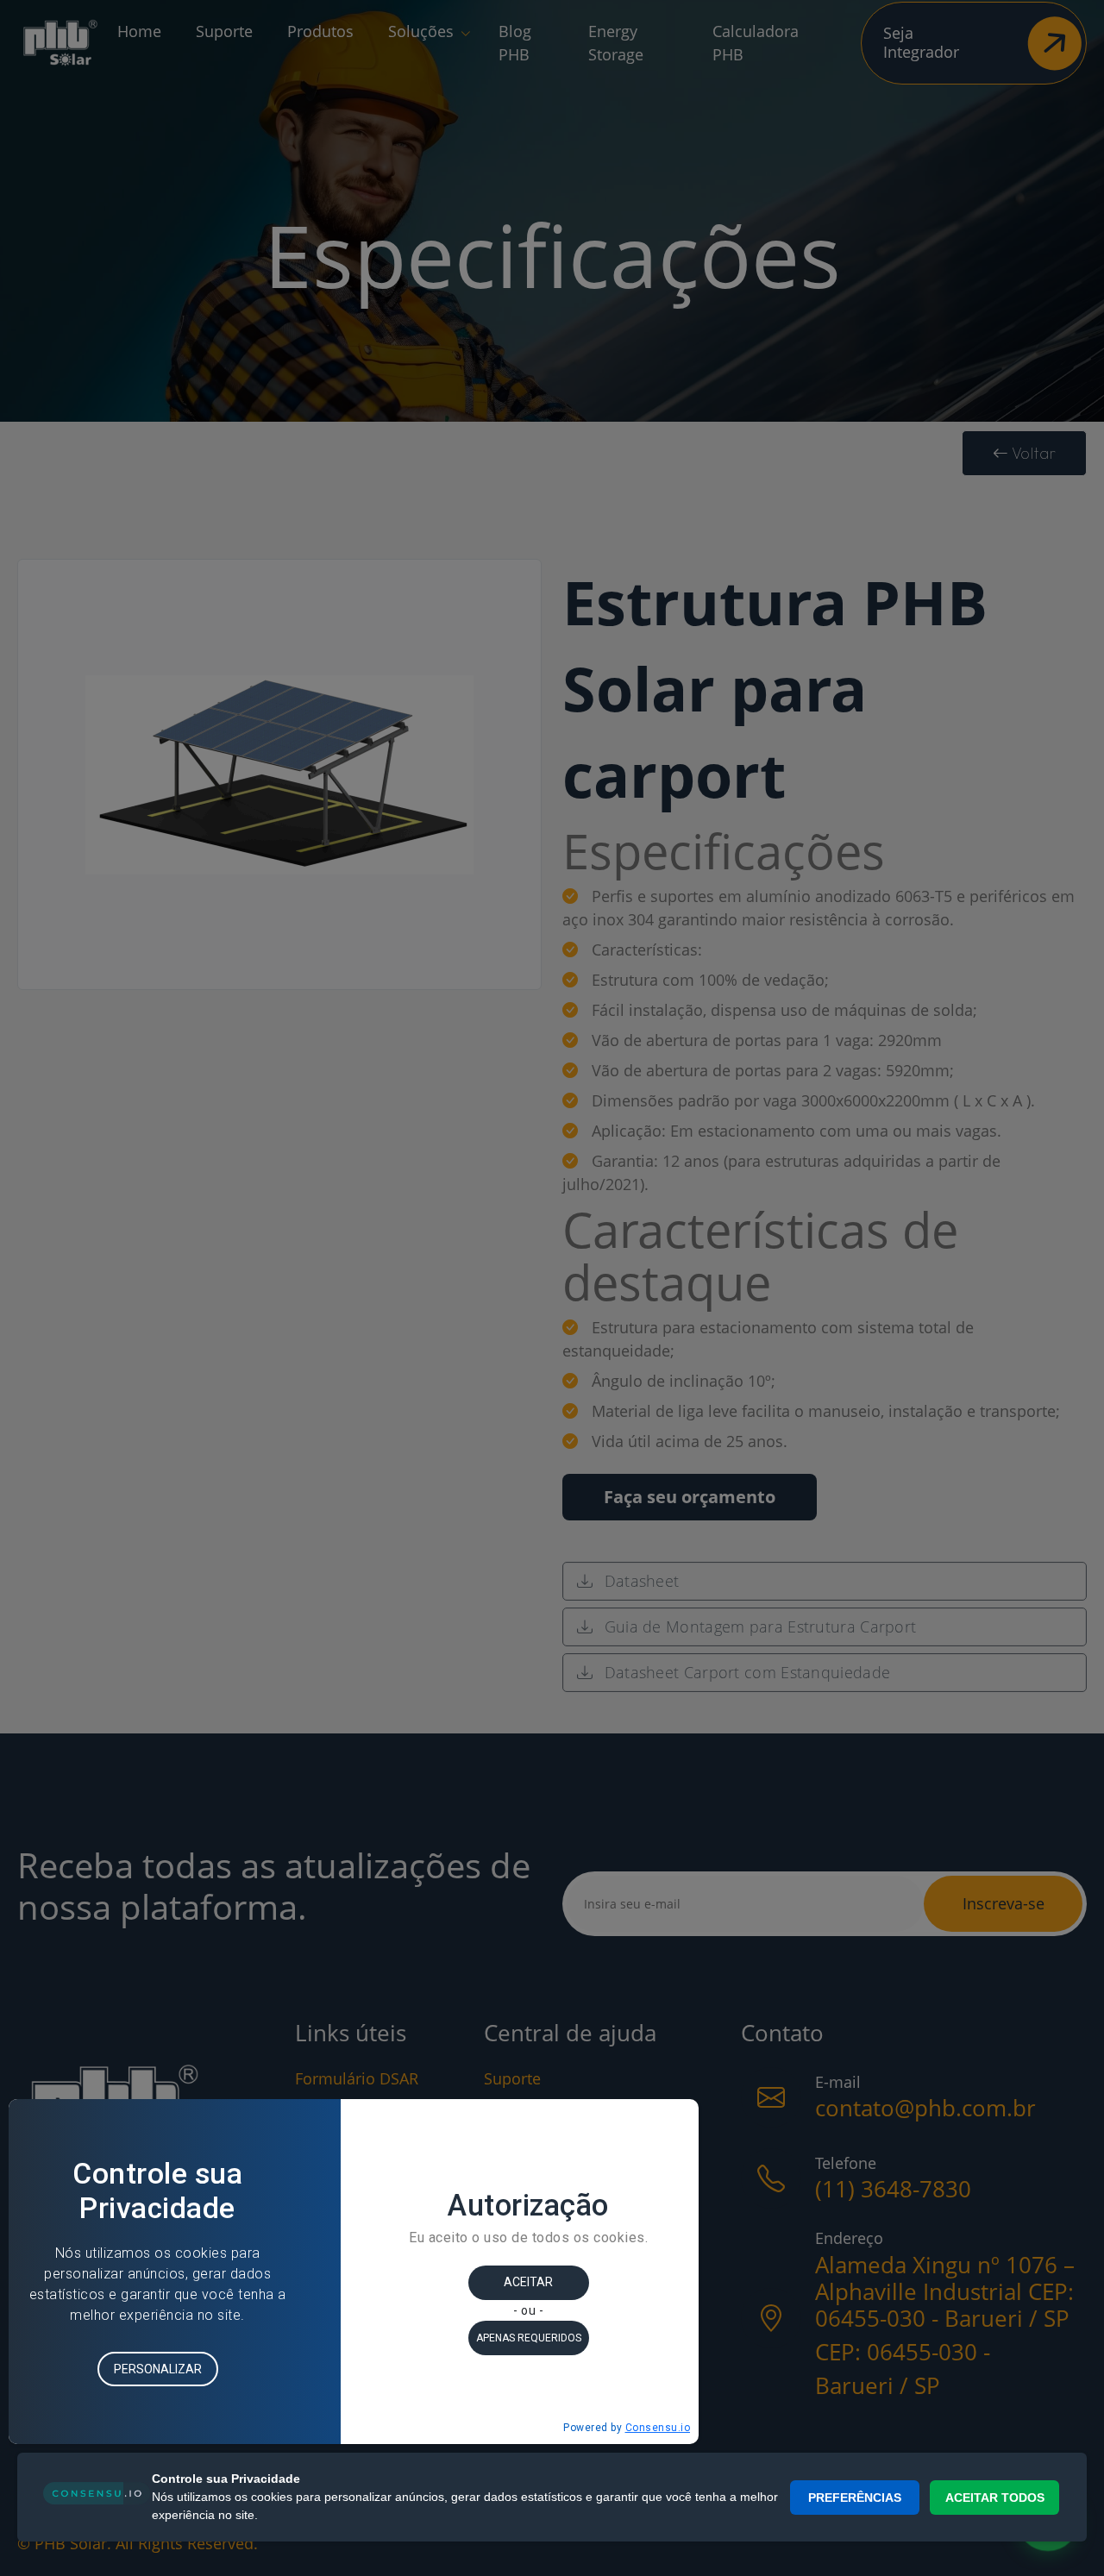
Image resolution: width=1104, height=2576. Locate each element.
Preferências (855, 2498)
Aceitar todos (995, 2498)
